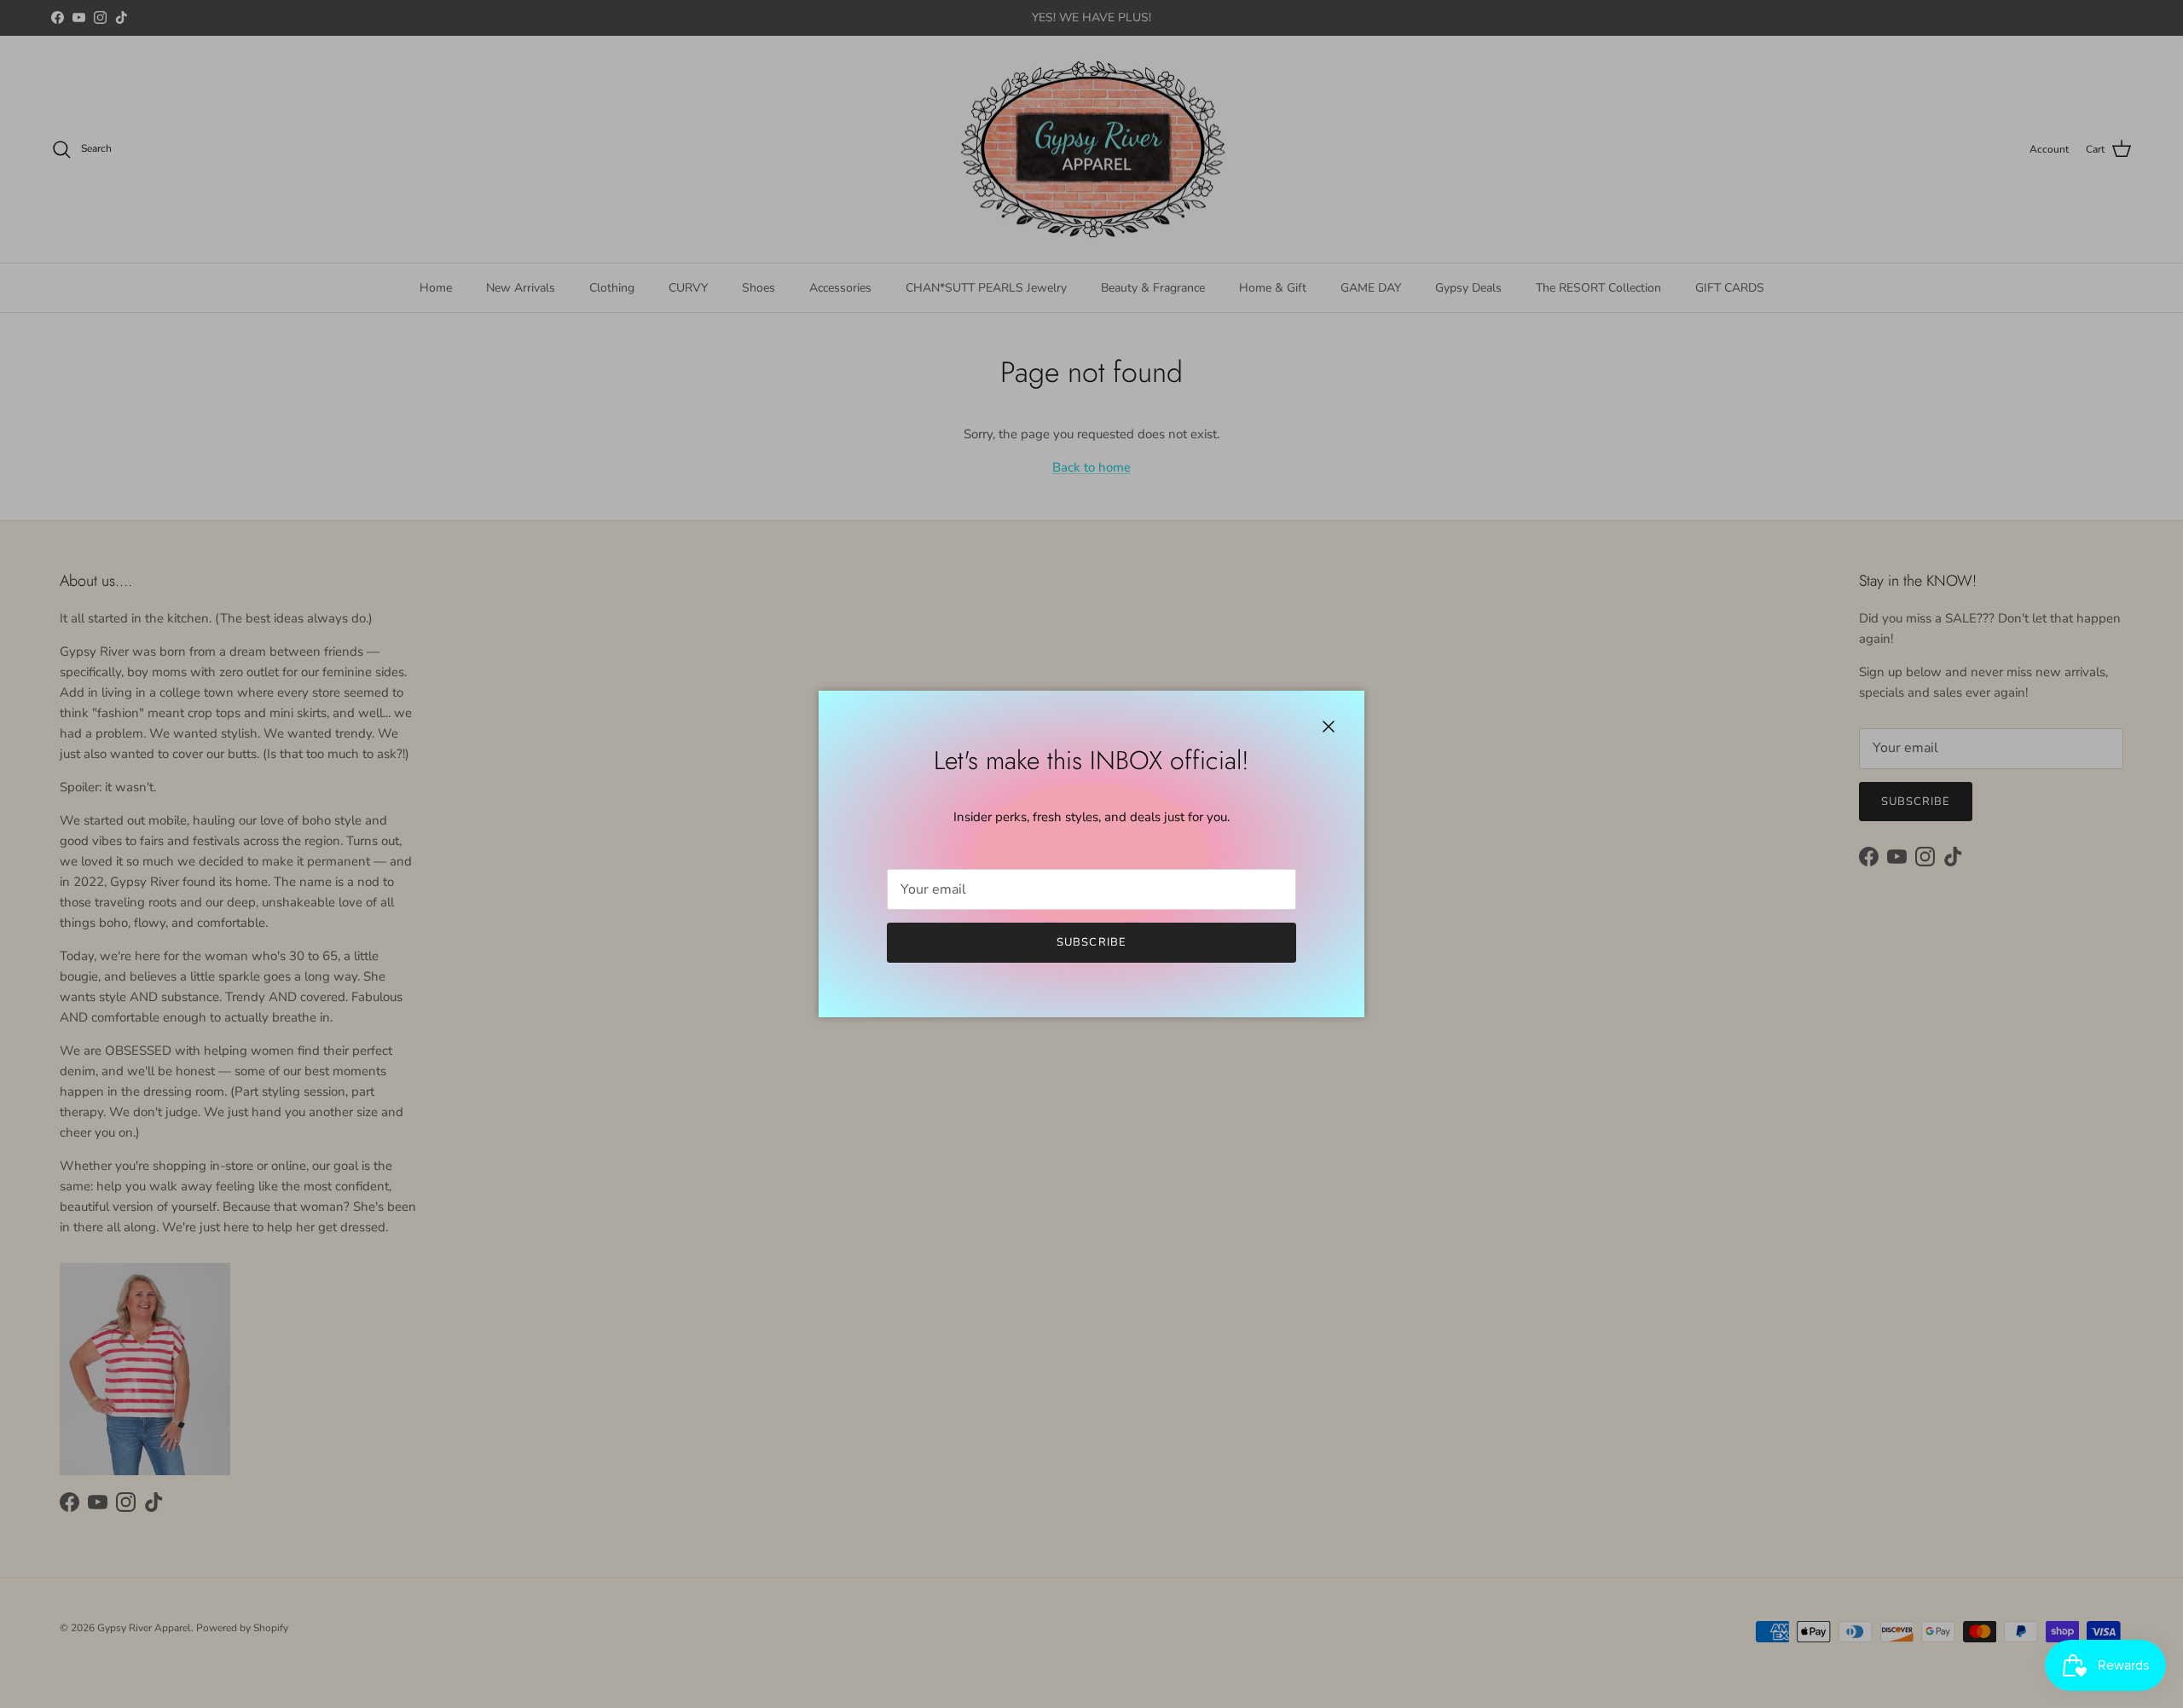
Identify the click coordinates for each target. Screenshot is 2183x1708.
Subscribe (1091, 942)
